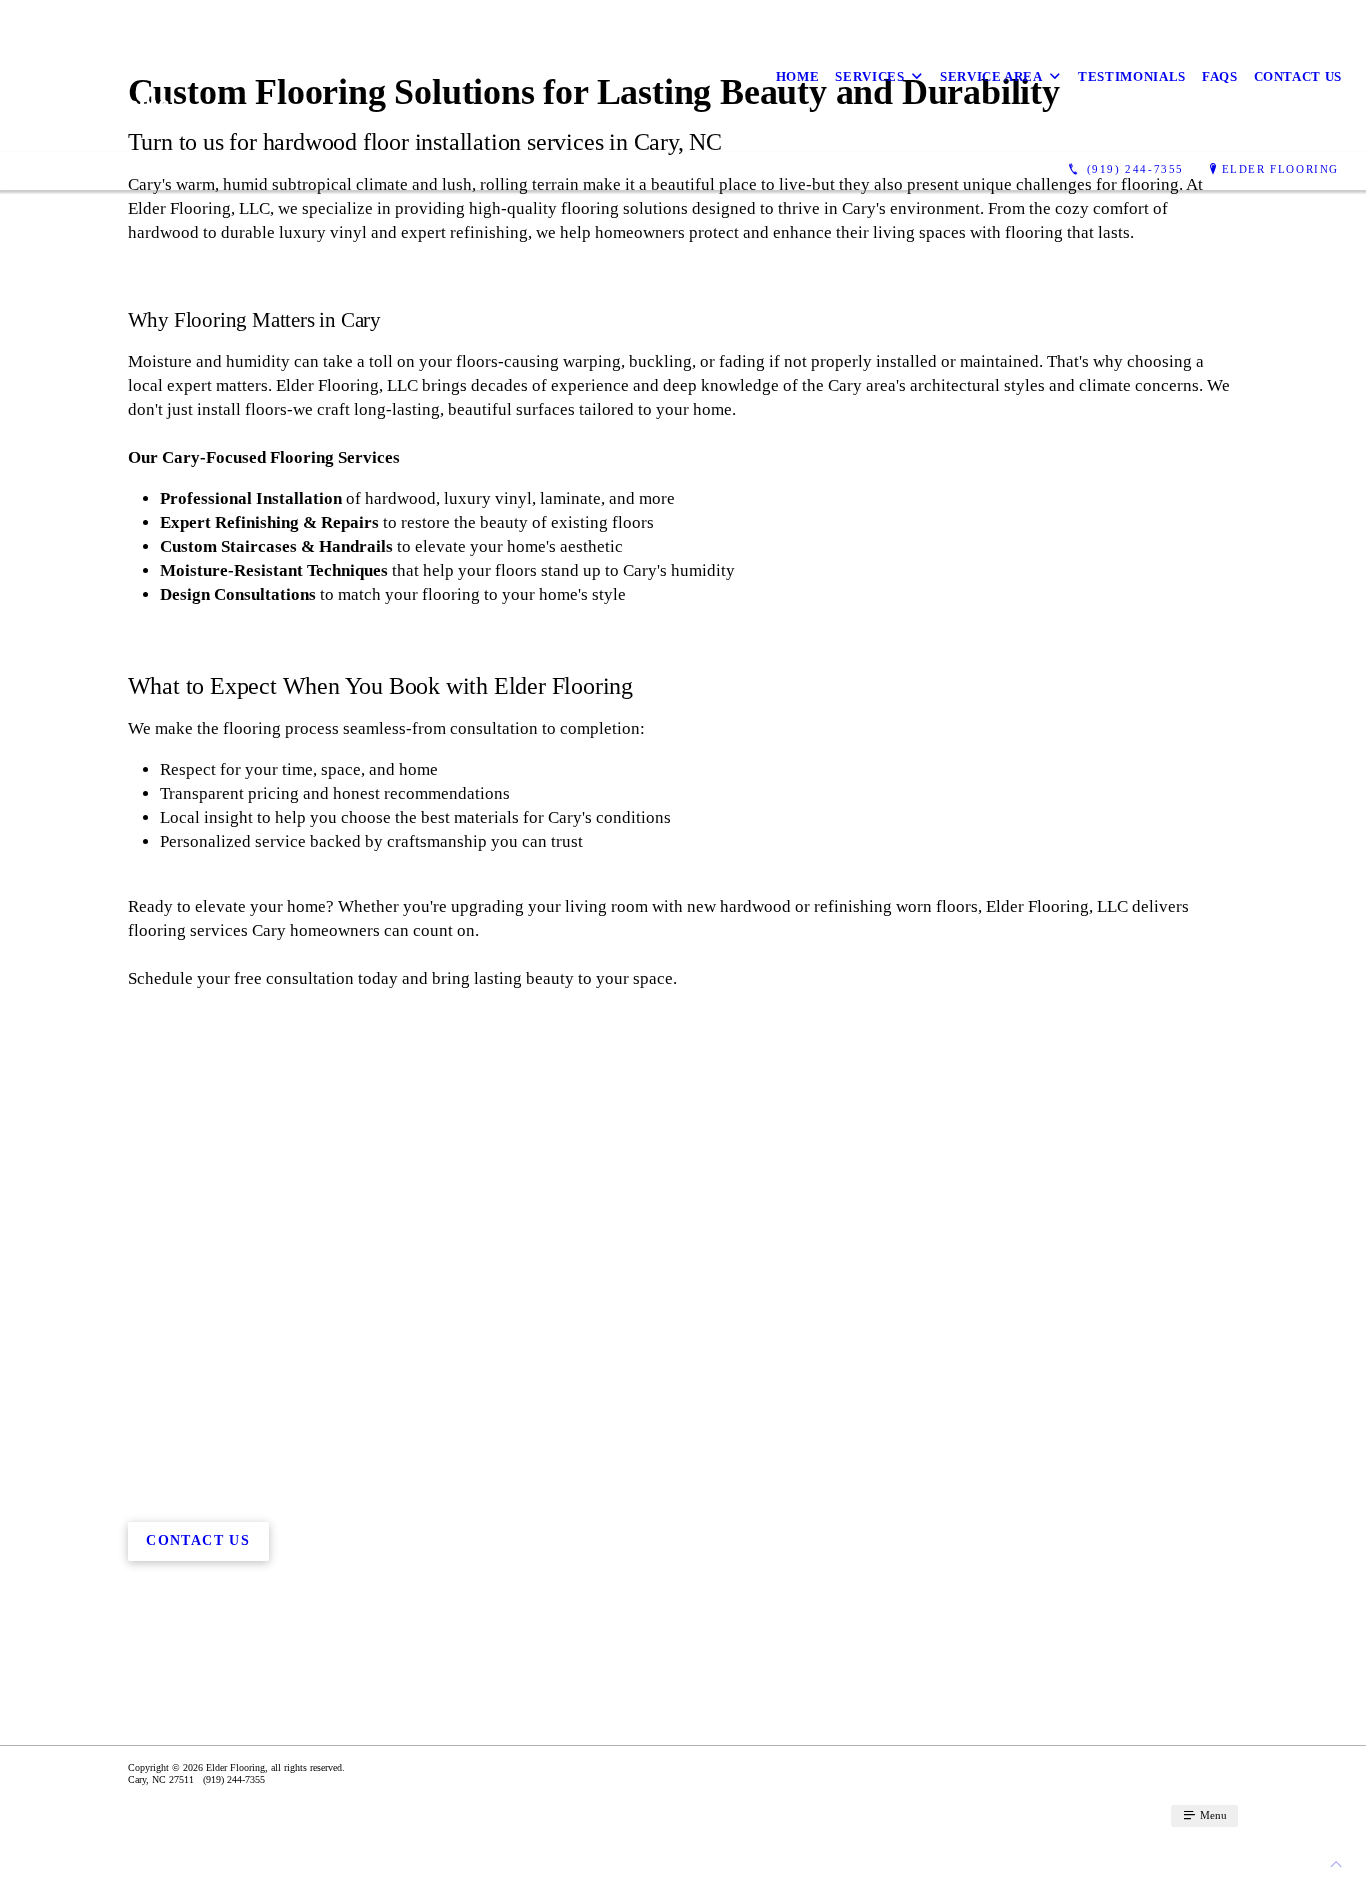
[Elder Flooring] (96, 76)
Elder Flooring (1280, 169)
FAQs (1220, 76)
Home (798, 76)
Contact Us (1298, 76)
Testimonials (1132, 76)
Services (869, 76)
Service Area (991, 76)
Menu (1212, 1815)
